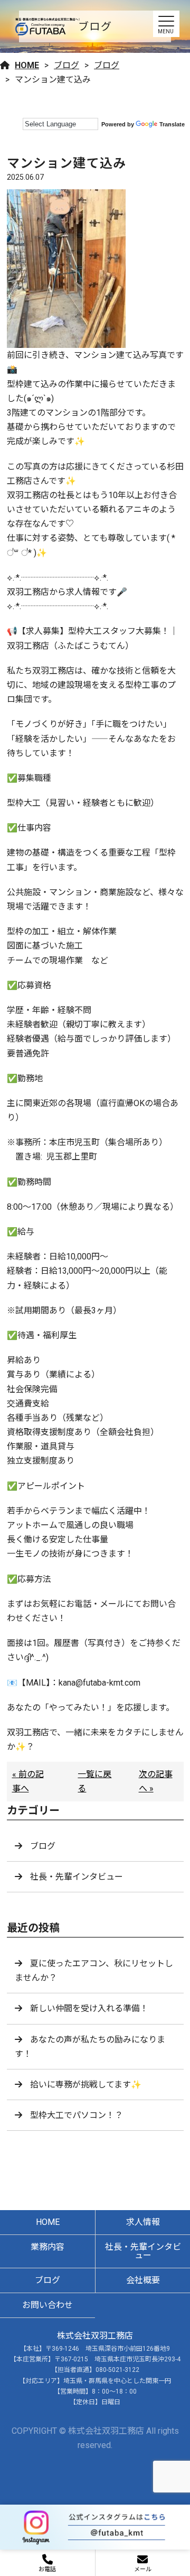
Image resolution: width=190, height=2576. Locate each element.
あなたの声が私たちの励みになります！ (90, 2047)
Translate (172, 124)
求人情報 (143, 2222)
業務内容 (47, 2247)
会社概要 (143, 2280)
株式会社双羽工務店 (95, 2336)
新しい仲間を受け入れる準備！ (89, 2008)
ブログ (66, 65)
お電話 (47, 2569)
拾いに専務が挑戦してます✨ (86, 2085)
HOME (27, 65)
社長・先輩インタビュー (77, 1877)
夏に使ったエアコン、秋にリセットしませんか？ (94, 1971)
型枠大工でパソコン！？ (77, 2115)
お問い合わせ (47, 2305)
